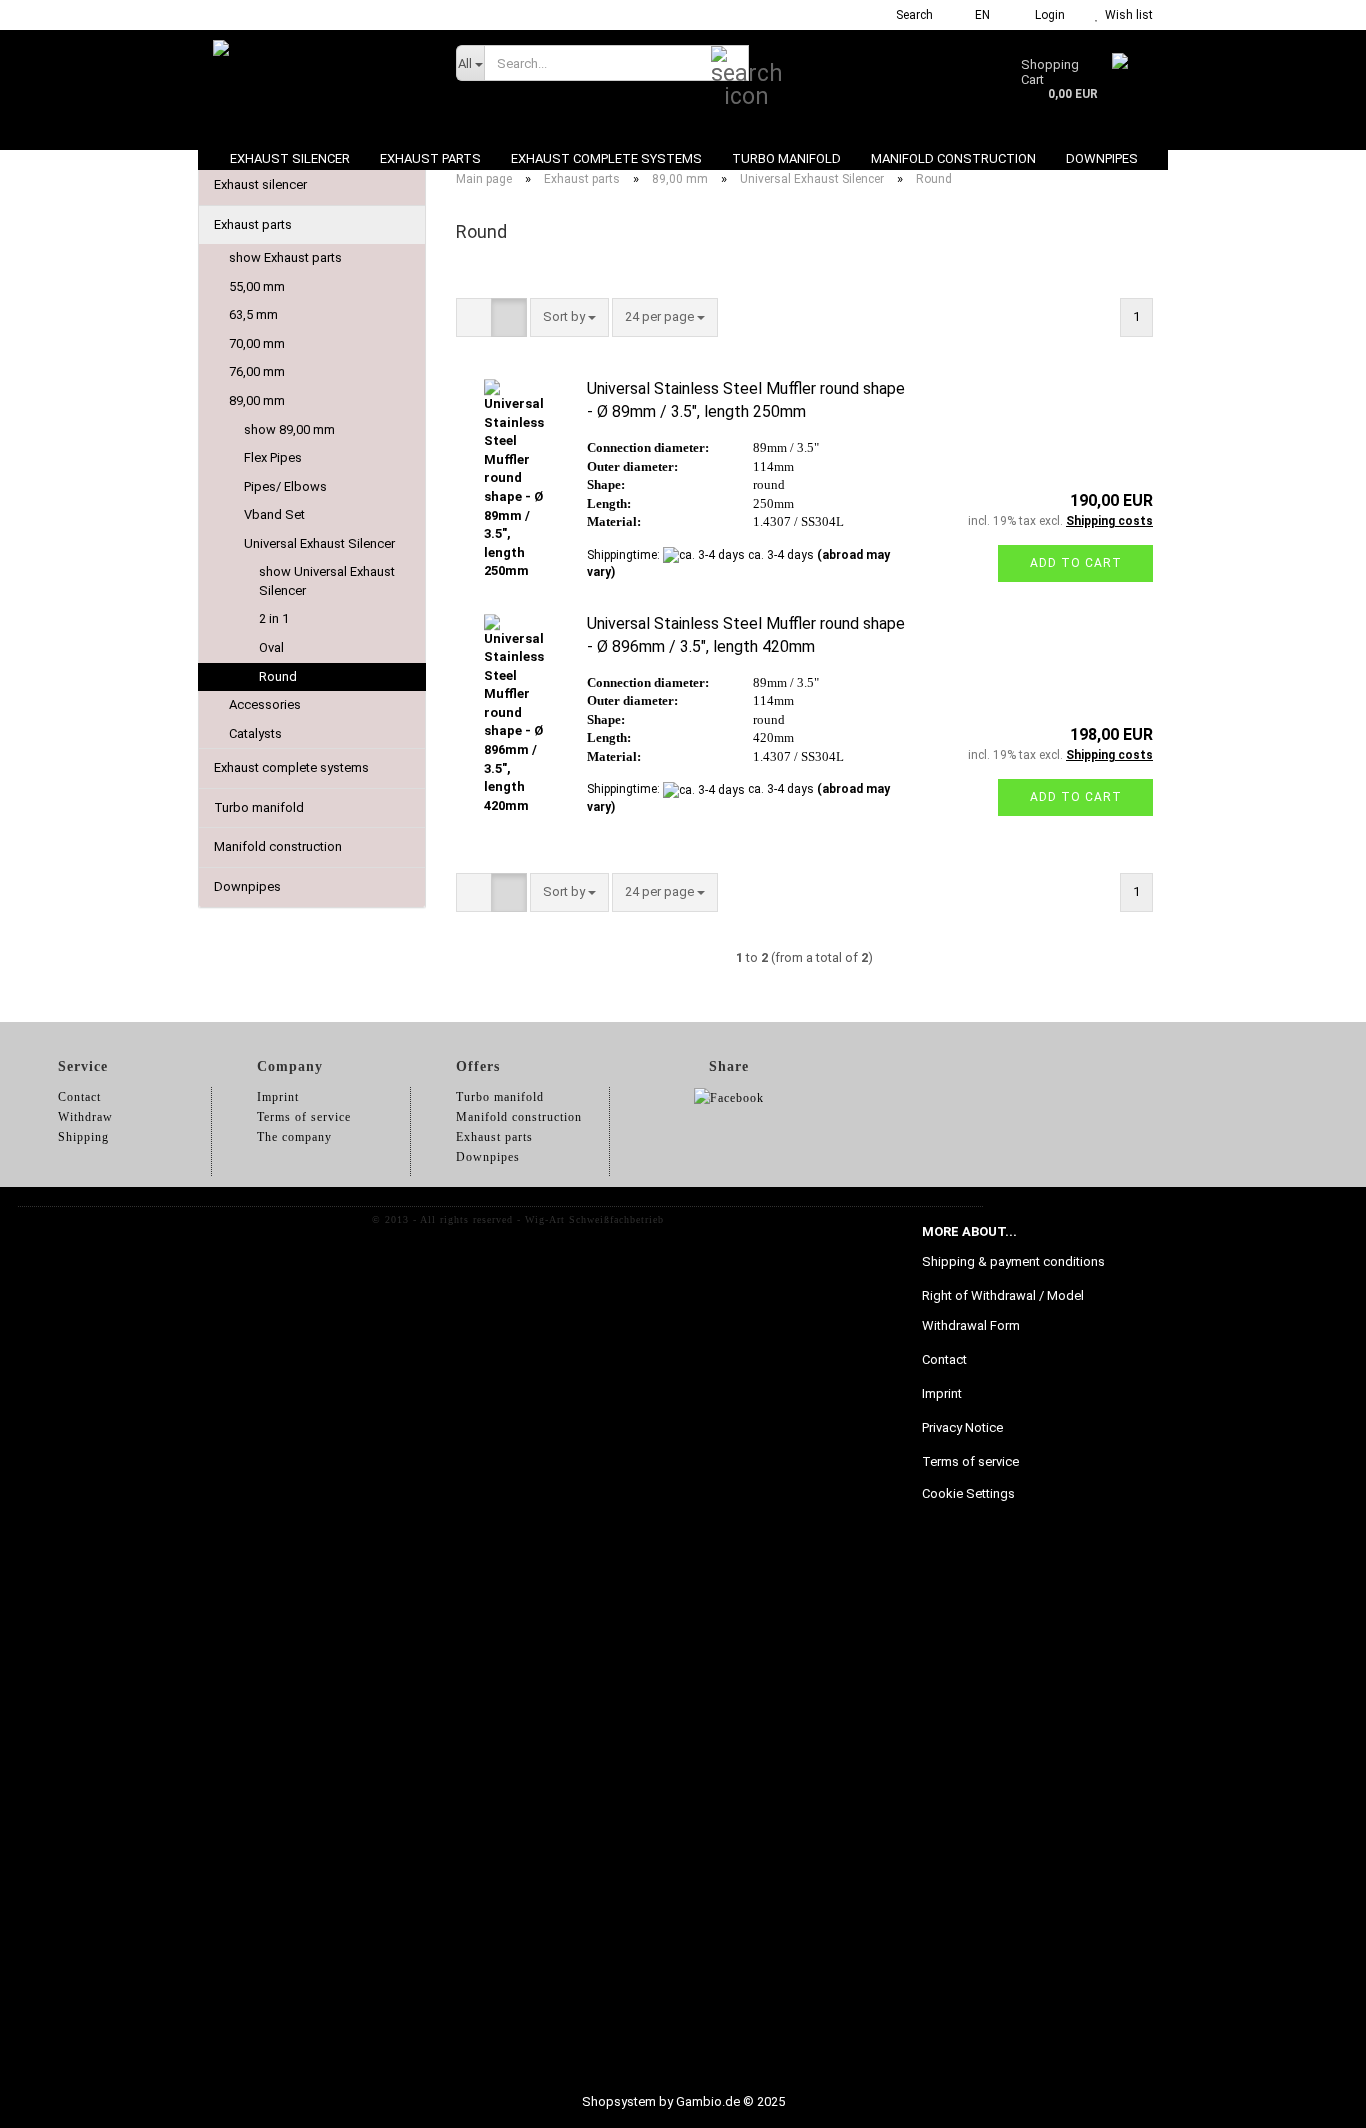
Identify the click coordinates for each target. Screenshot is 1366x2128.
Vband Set (274, 514)
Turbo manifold (786, 158)
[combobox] (569, 317)
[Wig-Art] (319, 80)
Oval (271, 647)
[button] (976, 15)
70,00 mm (257, 343)
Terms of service (970, 1461)
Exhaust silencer (290, 158)
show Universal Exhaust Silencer (327, 581)
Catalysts (255, 733)
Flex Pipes (273, 457)
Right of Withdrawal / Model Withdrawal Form (1003, 1310)
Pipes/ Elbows (285, 486)
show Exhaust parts (285, 257)
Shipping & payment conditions (1013, 1261)
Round (278, 676)
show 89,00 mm (289, 429)
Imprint (942, 1393)
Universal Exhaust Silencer (319, 543)
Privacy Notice (962, 1427)
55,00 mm (257, 286)
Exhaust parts (430, 158)
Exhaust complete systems (606, 158)
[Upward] (1311, 2098)
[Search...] (730, 64)
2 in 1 (274, 618)
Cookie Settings (968, 1493)
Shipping (83, 1137)
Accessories (265, 704)
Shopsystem (619, 2101)
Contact (944, 1359)
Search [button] (913, 15)
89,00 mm (257, 400)
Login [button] (1047, 15)
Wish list (1126, 15)
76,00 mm (257, 371)
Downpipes (1102, 158)
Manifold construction (953, 158)
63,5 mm (253, 314)
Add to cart (1076, 563)
